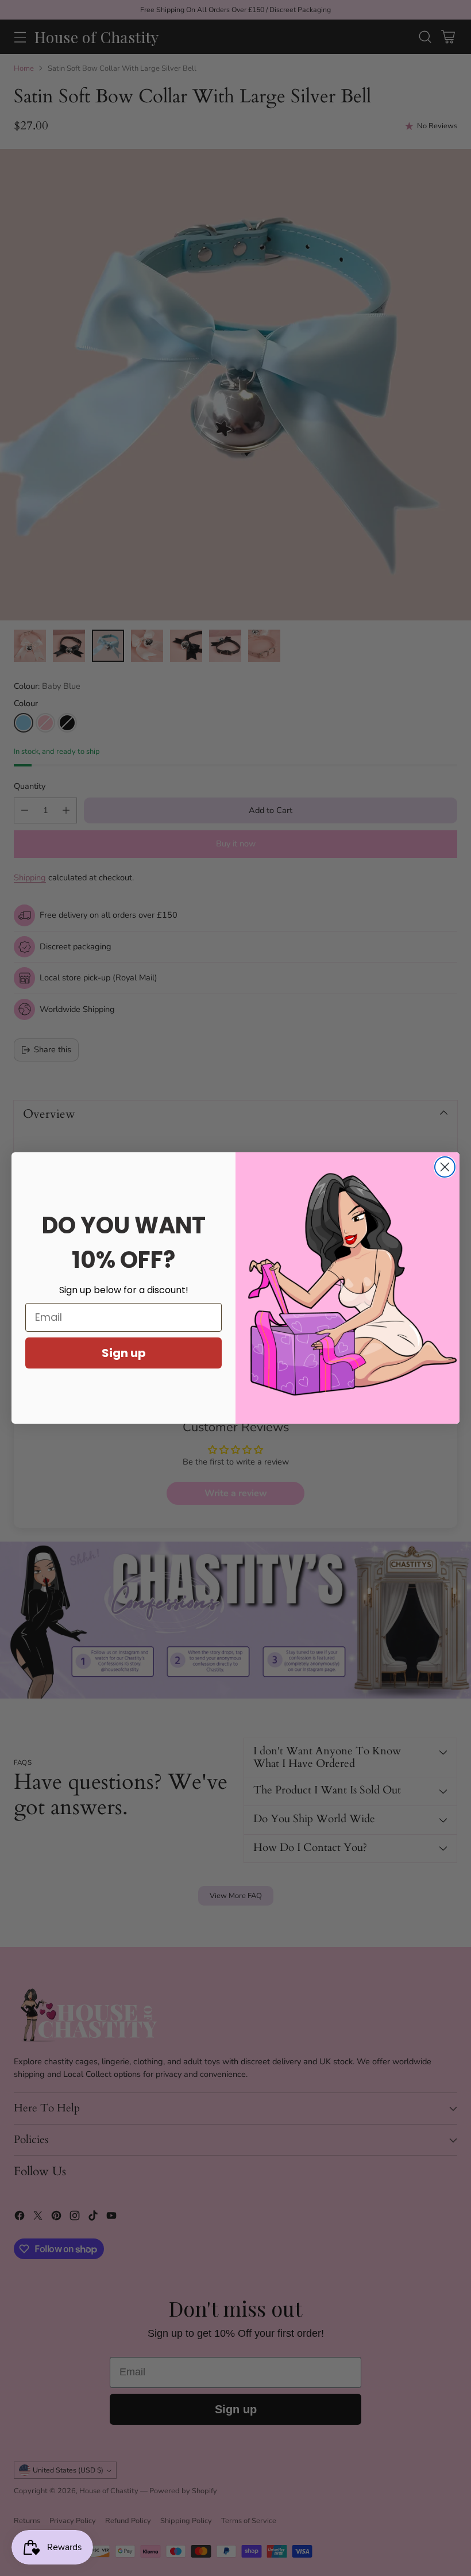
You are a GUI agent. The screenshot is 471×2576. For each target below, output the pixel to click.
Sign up (124, 1353)
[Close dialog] (445, 1167)
